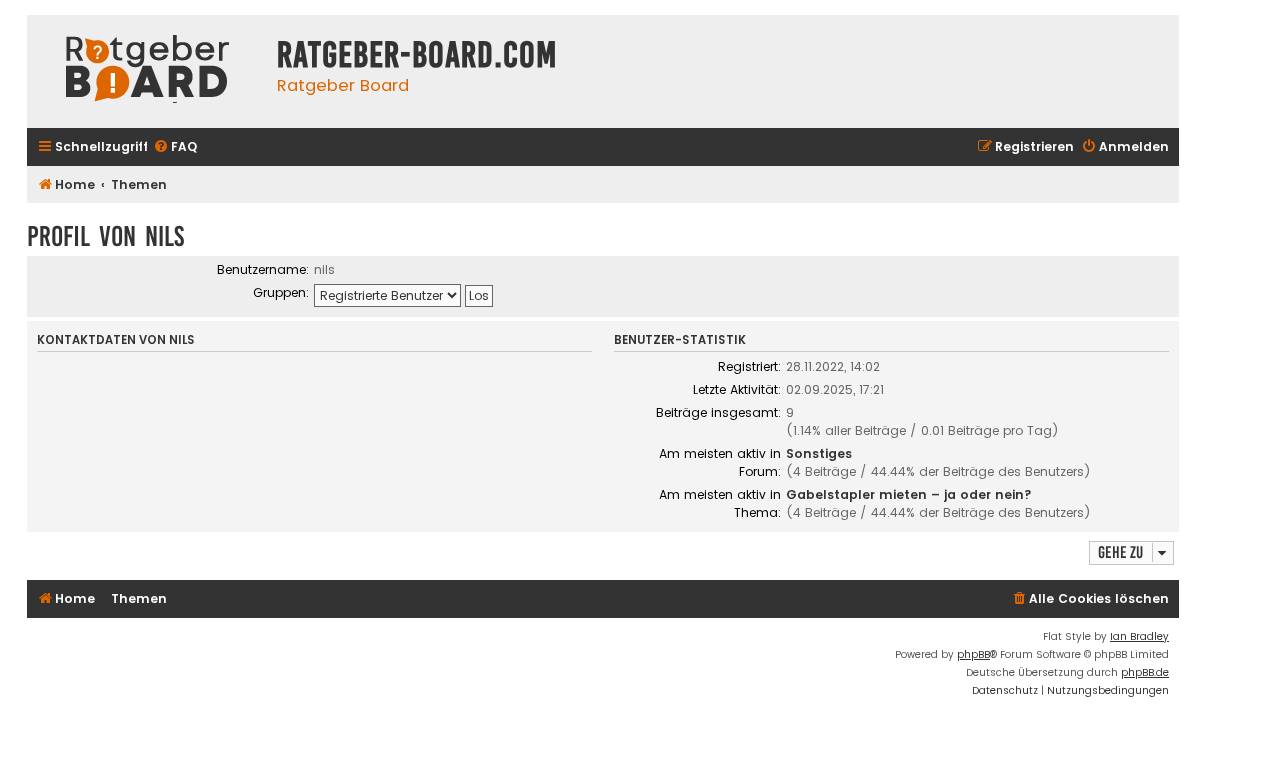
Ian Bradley (1139, 636)
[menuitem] (175, 147)
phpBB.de (1145, 672)
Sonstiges (819, 453)
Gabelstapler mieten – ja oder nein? (909, 494)
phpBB (973, 654)
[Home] (147, 71)
